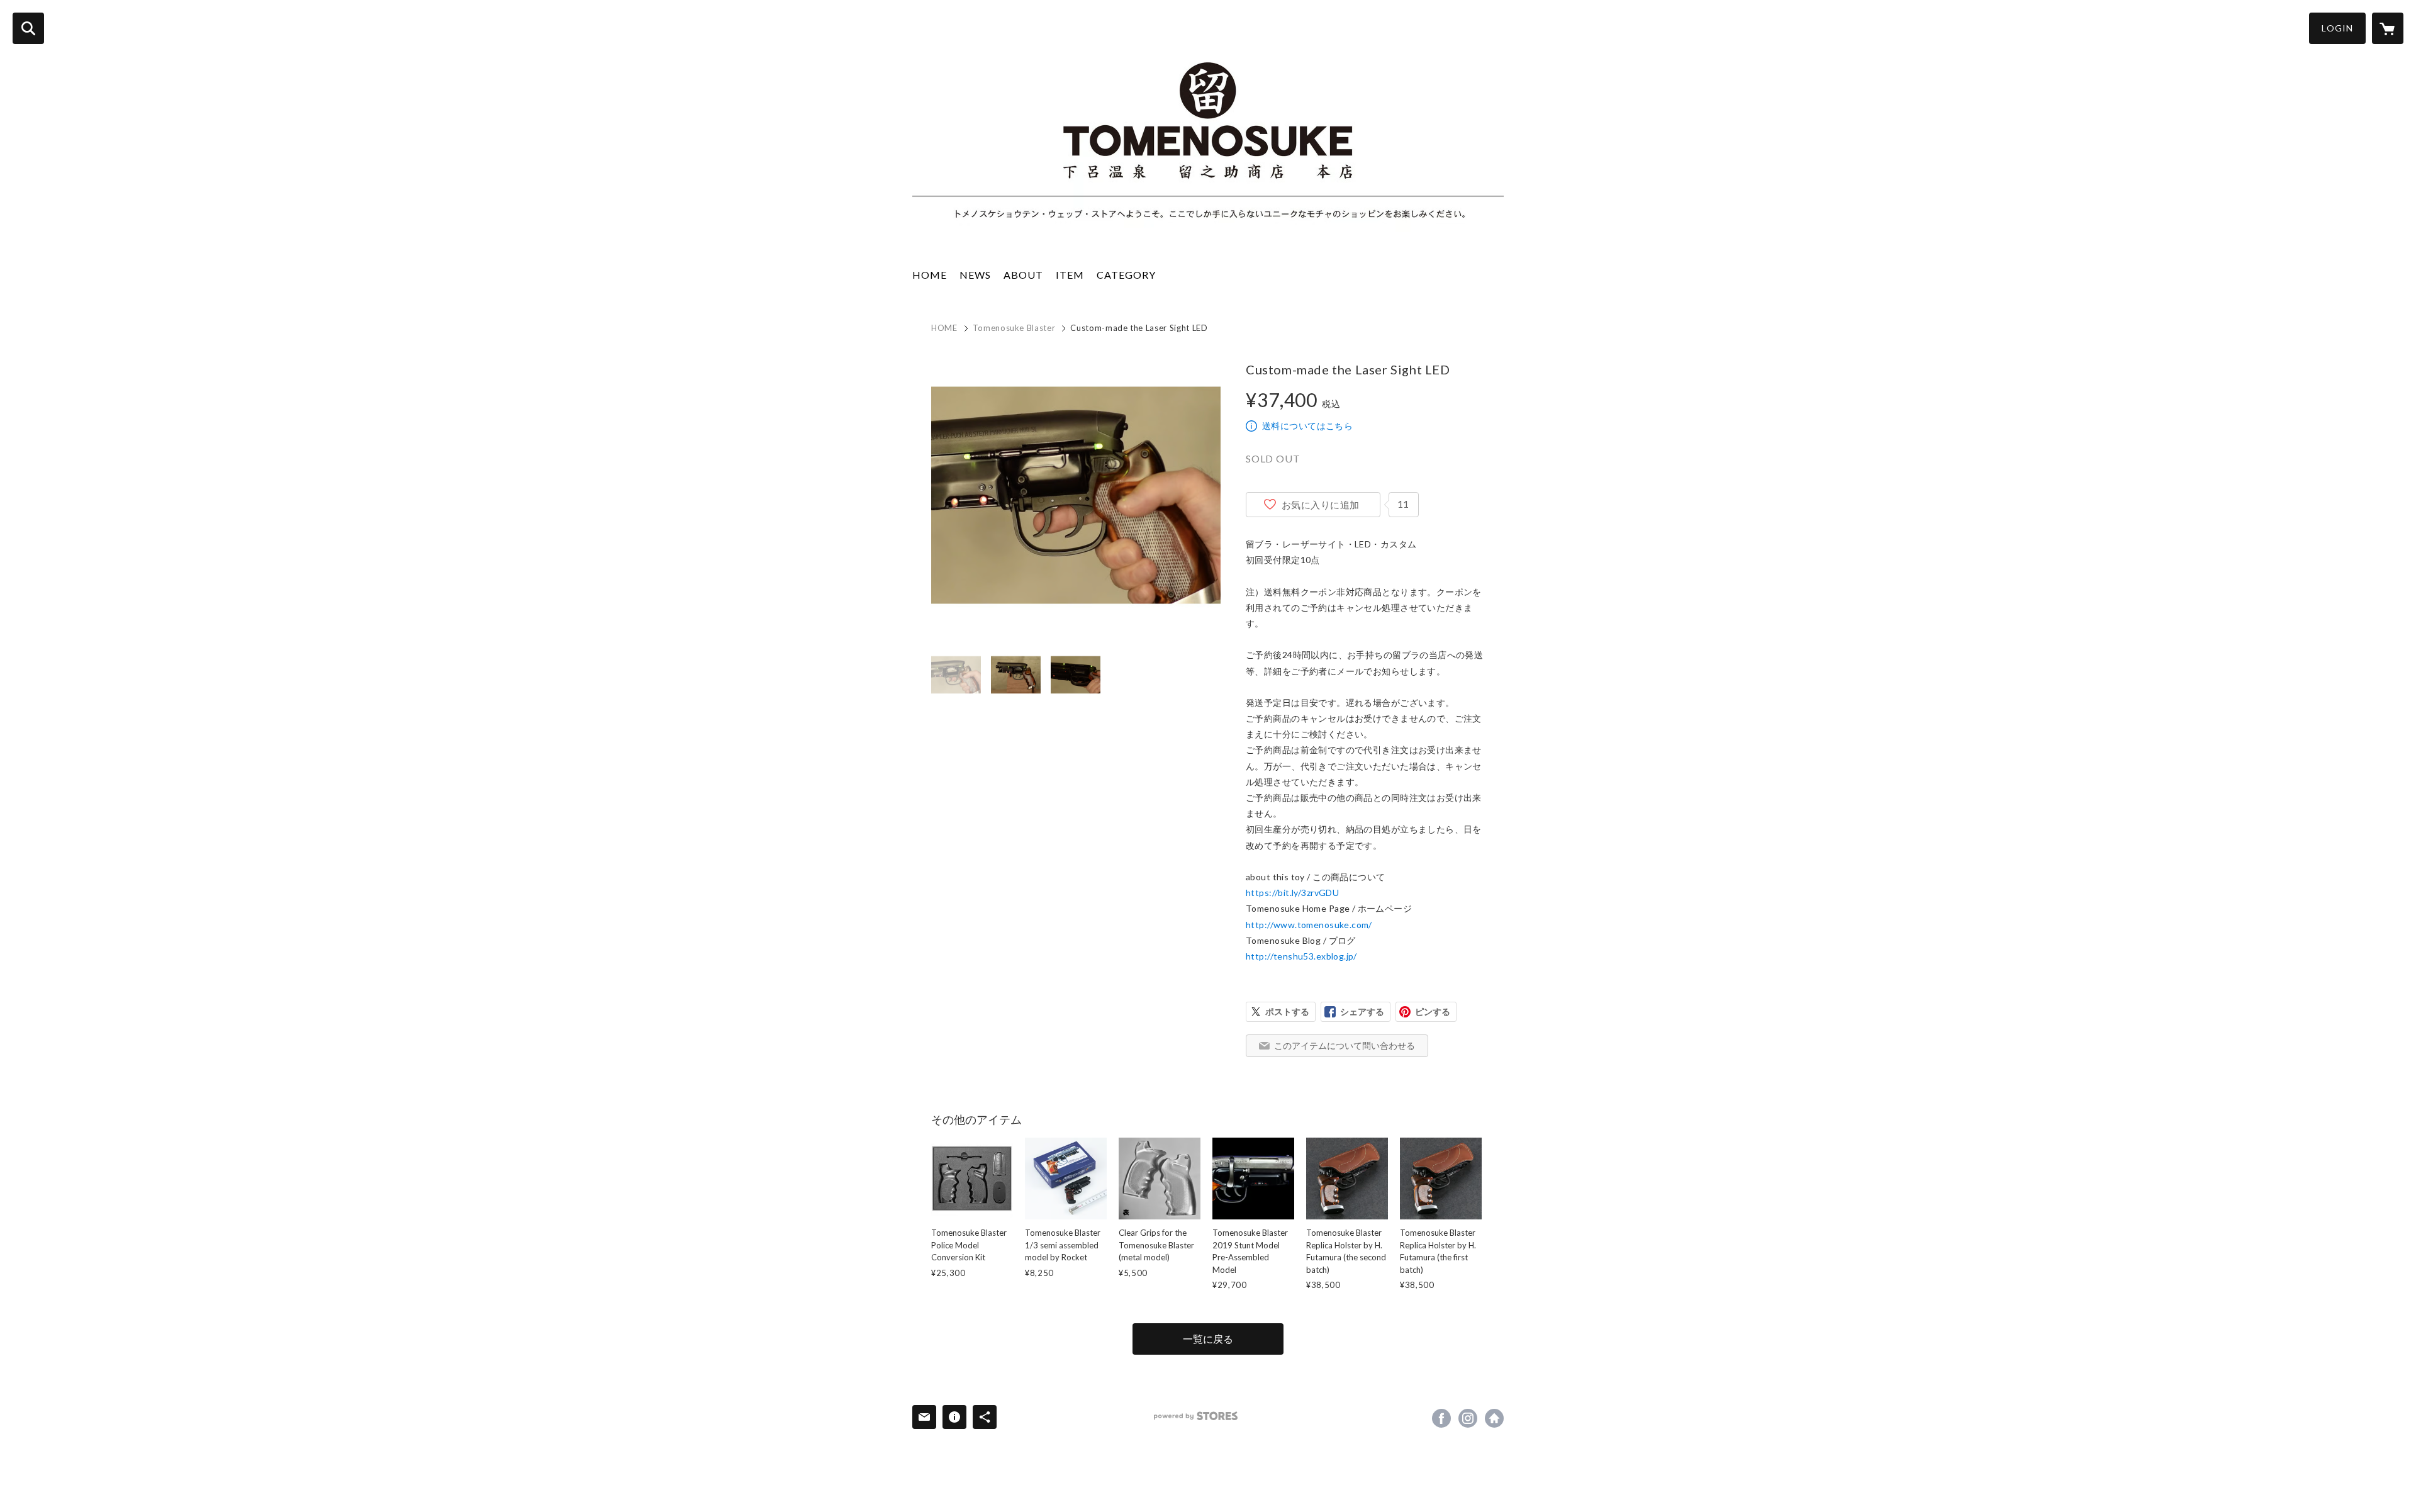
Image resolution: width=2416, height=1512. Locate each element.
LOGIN (2337, 28)
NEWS (975, 275)
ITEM (1070, 275)
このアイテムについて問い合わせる (1345, 1045)
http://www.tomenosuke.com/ (1309, 925)
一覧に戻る (1208, 1339)
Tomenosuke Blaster (1014, 328)
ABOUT (1023, 275)
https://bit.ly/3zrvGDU (1292, 893)
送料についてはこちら (1307, 426)
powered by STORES (1196, 1416)
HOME (930, 275)
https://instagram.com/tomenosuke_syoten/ (1468, 1418)
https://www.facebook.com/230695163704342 (1441, 1418)
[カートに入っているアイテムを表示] (2388, 28)
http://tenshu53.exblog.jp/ (1301, 956)
